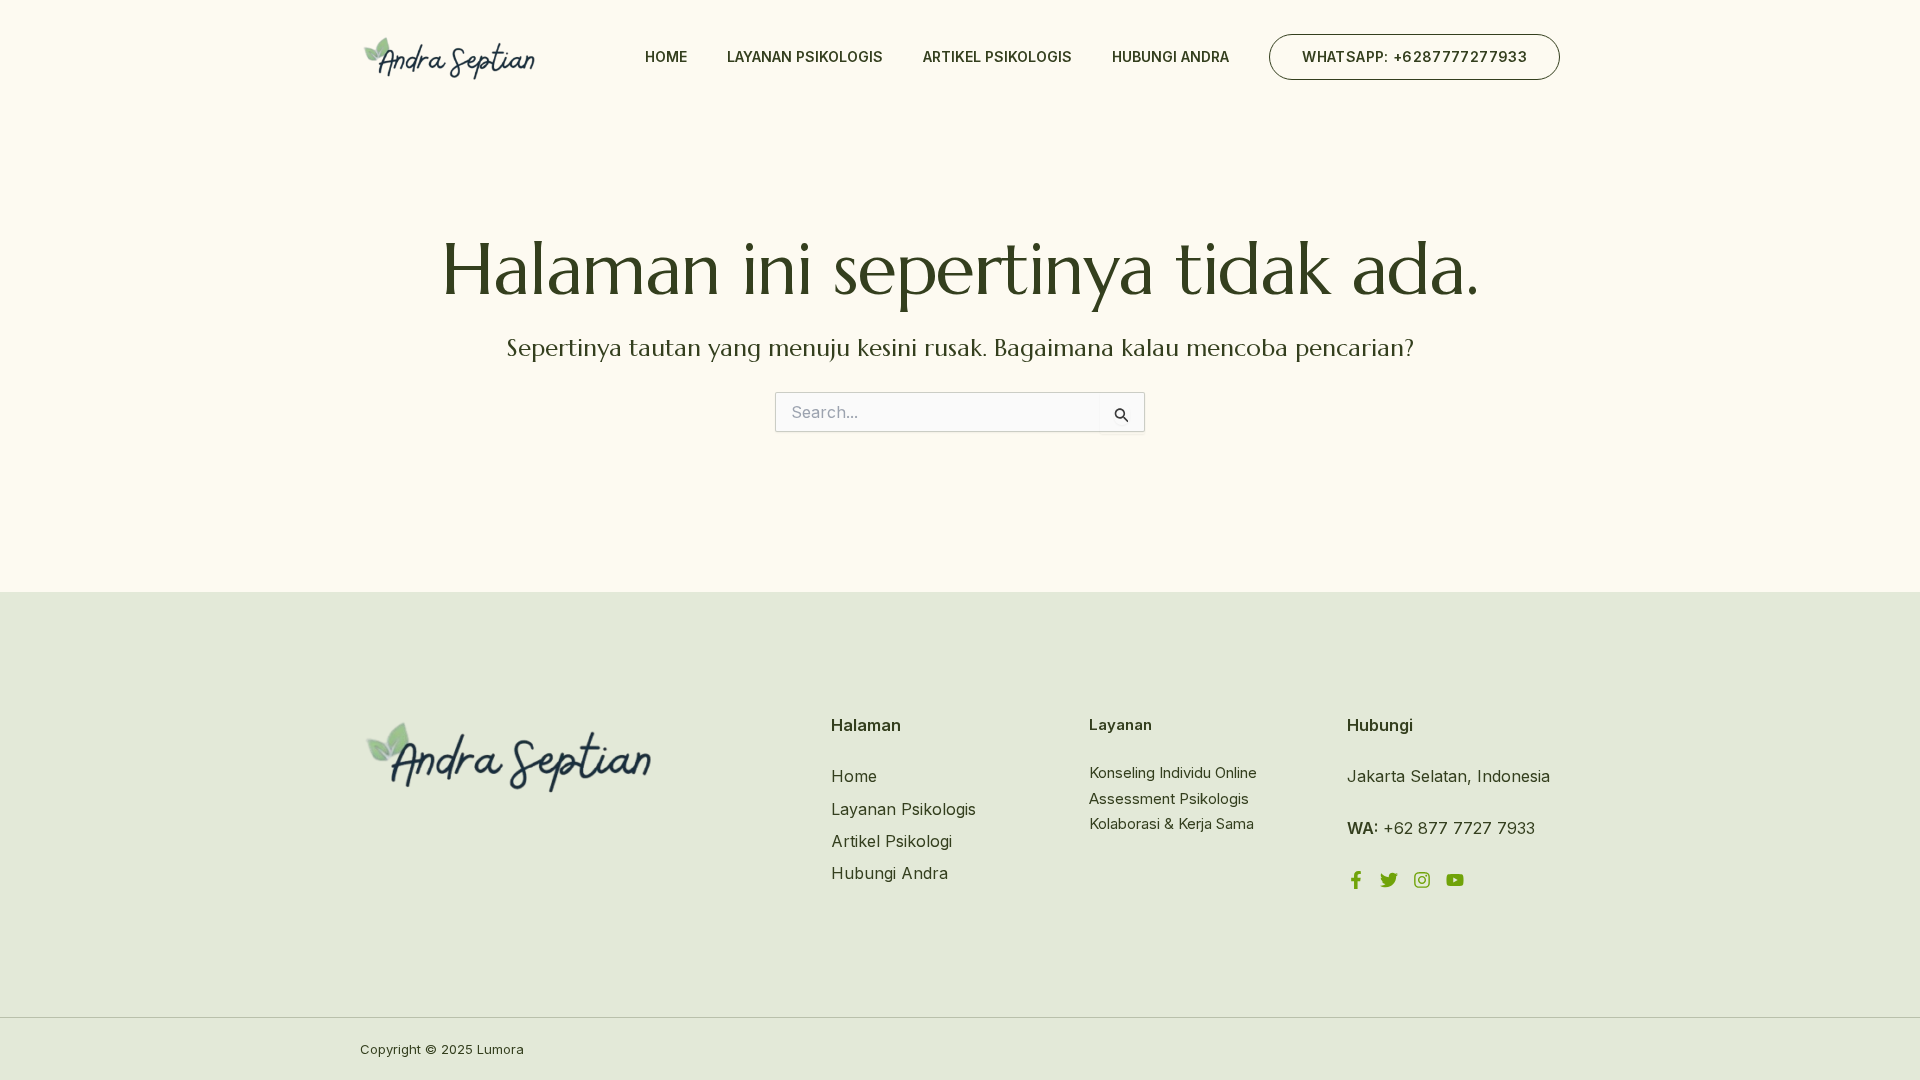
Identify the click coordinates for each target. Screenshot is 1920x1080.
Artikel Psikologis (997, 56)
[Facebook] (1356, 880)
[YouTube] (1455, 880)
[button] (1414, 57)
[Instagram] (1422, 880)
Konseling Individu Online (1173, 772)
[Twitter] (1389, 880)
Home (666, 56)
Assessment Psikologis (1169, 798)
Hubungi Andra (1170, 56)
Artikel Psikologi (891, 841)
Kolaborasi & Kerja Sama (1171, 823)
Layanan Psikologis (805, 56)
